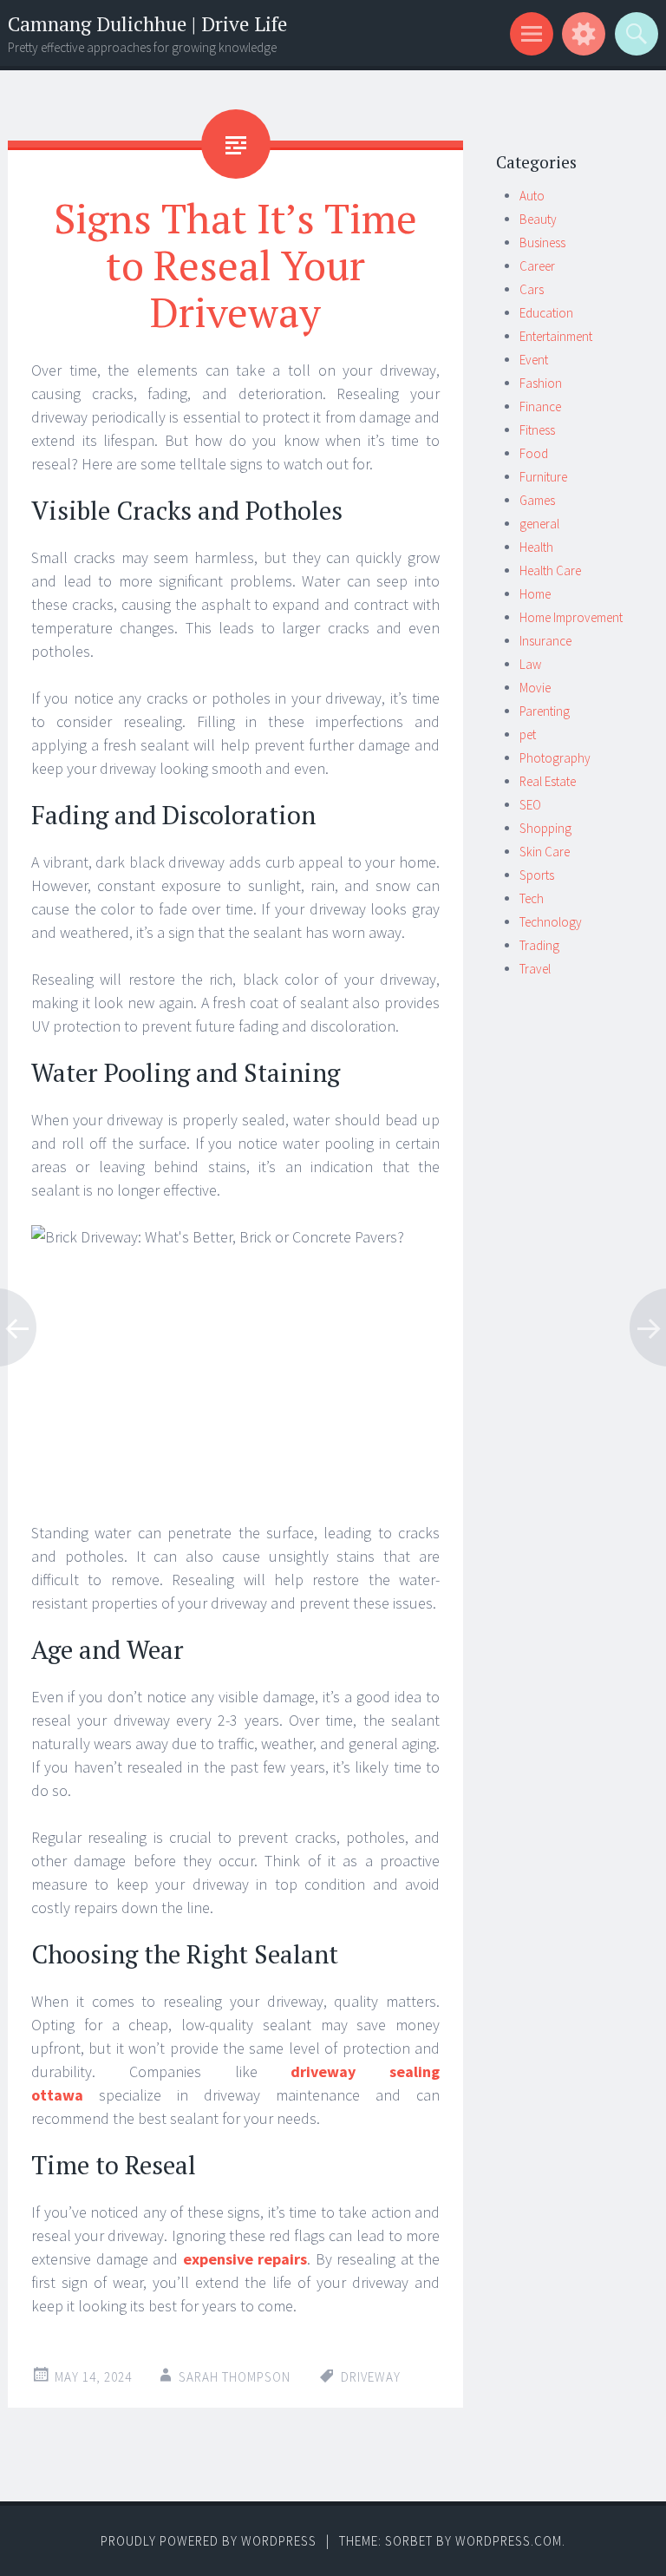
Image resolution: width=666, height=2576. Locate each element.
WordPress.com (509, 2541)
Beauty (538, 219)
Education (546, 313)
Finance (540, 406)
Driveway (371, 2377)
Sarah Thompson (235, 2377)
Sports (537, 875)
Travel (535, 969)
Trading (539, 945)
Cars (532, 289)
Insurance (545, 641)
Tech (532, 898)
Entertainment (556, 336)
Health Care (550, 570)
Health (536, 547)
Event (534, 360)
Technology (551, 922)
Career (537, 266)
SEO (530, 805)
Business (542, 243)
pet (528, 734)
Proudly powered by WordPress (209, 2541)
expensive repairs (245, 2259)
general (539, 524)
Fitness (537, 430)
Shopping (545, 828)
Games (537, 500)
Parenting (545, 711)
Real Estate (548, 781)
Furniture (543, 477)
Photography (555, 758)
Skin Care (545, 852)
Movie (535, 688)
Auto (532, 196)
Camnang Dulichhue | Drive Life (147, 24)
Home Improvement (571, 617)
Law (530, 664)
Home (535, 594)
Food (534, 453)
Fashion (541, 383)
